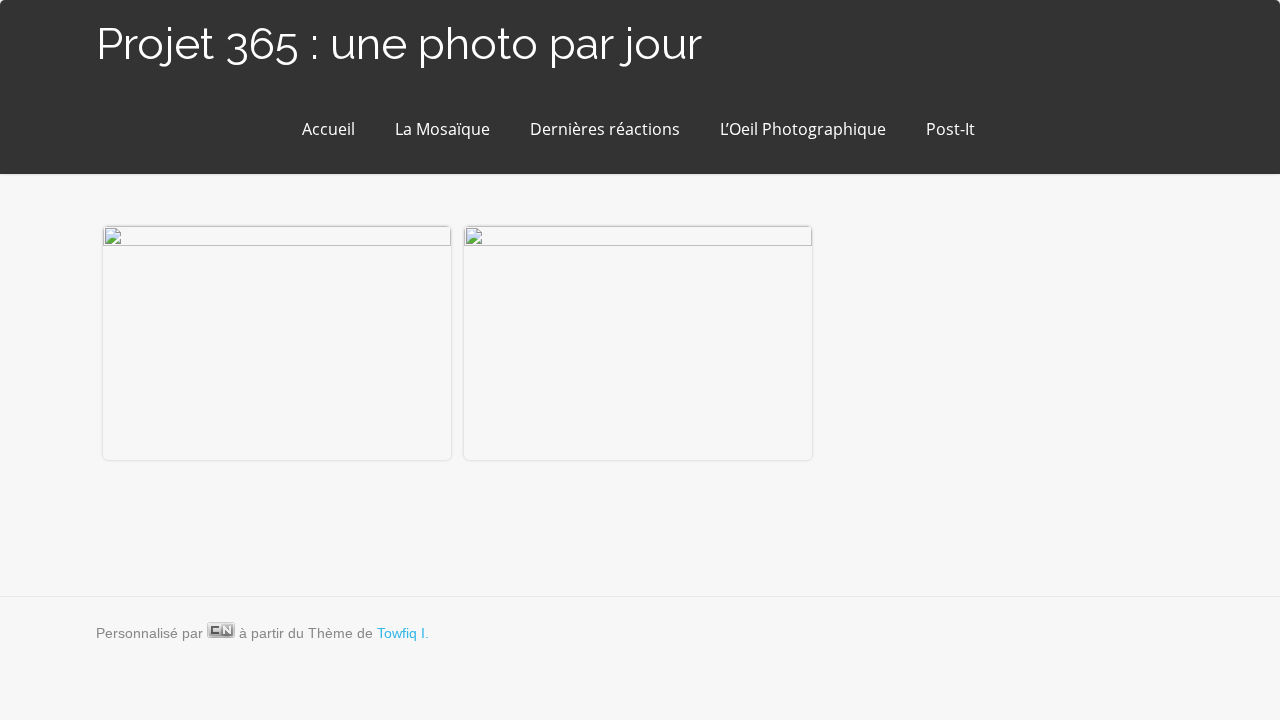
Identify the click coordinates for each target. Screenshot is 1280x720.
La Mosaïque (442, 129)
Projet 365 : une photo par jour (399, 43)
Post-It (950, 129)
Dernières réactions (605, 129)
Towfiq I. (403, 633)
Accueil (328, 129)
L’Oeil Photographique (803, 129)
